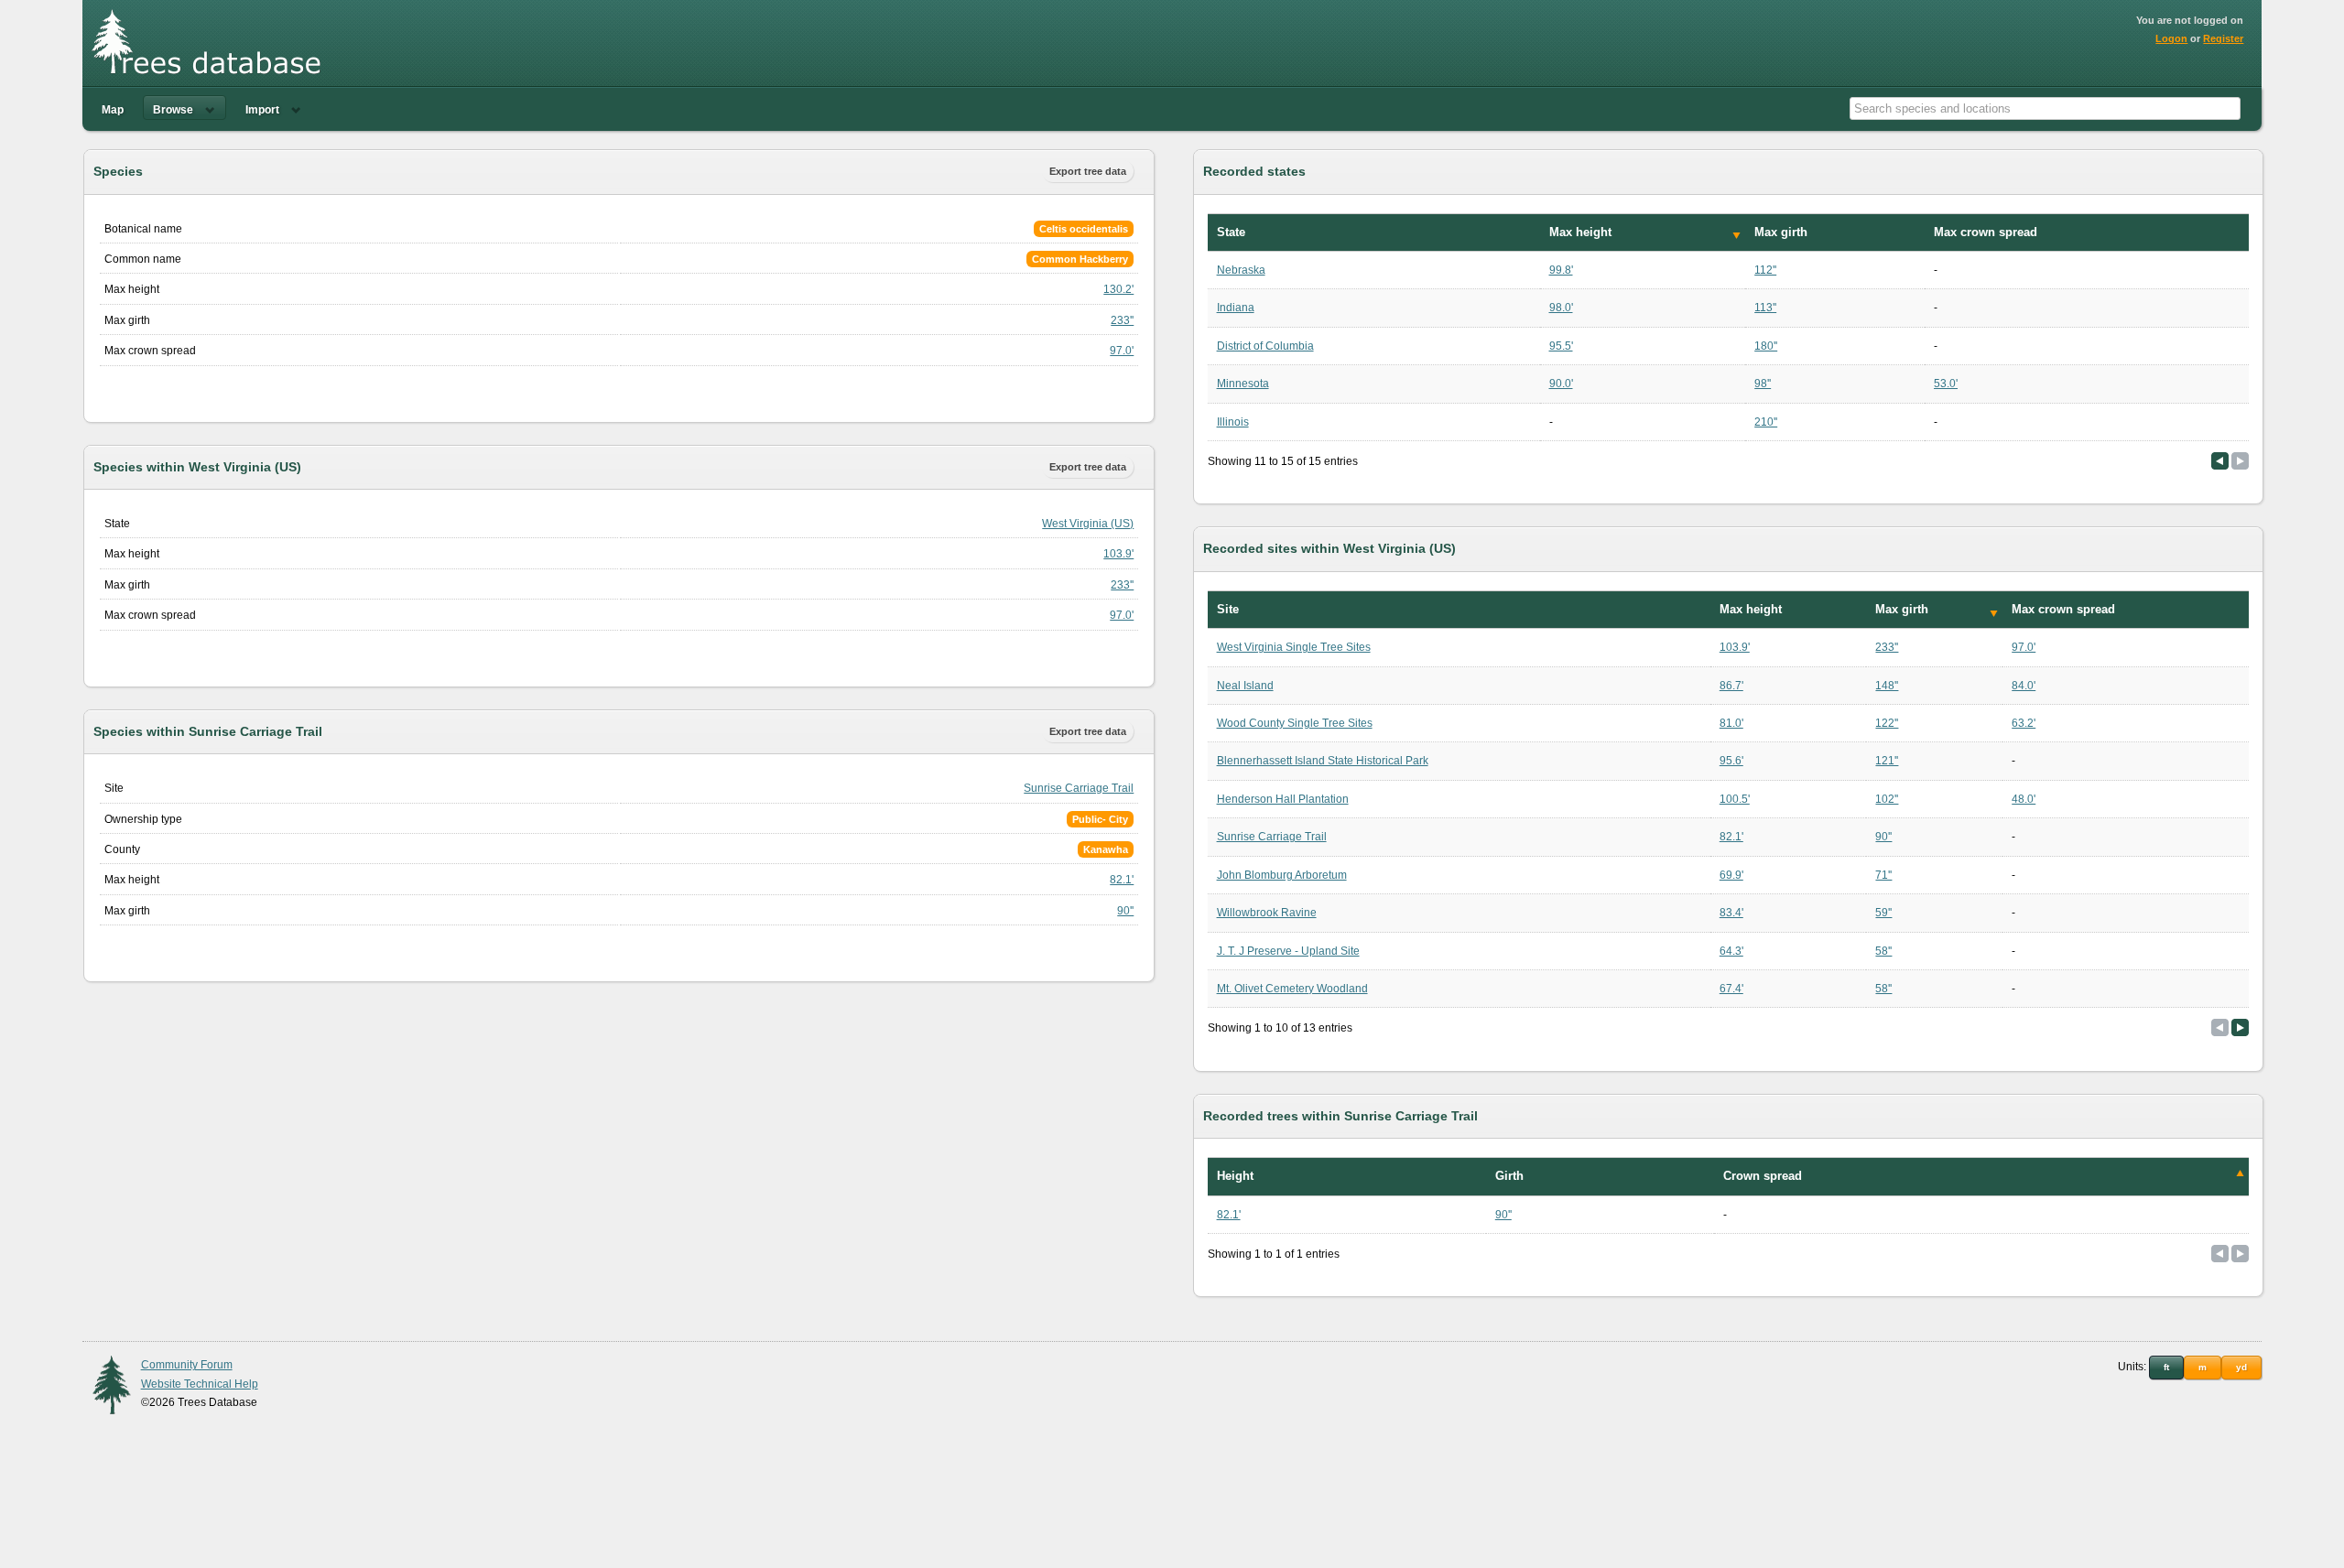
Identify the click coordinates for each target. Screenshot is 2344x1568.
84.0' (2024, 686)
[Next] (2240, 1027)
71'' (1883, 875)
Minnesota (1243, 384)
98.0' (1561, 308)
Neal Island (1245, 686)
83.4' (1731, 913)
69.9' (1731, 875)
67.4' (1731, 989)
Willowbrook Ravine (1267, 913)
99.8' (1561, 270)
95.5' (1561, 346)
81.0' (1731, 723)
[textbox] (2045, 108)
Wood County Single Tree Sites (1295, 723)
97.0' (1122, 351)
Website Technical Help (200, 1384)
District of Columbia (1265, 346)
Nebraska (1241, 270)
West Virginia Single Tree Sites (1294, 647)
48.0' (2024, 799)
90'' (1125, 911)
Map (113, 110)
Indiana (1236, 308)
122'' (1887, 723)
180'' (1766, 346)
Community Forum (187, 1365)
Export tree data (1088, 171)
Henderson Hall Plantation (1283, 799)
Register (2223, 38)
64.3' (1731, 951)
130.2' (1118, 289)
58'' (1883, 951)
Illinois (1233, 422)
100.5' (1735, 799)
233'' (1122, 320)
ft (2166, 1367)
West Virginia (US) (1088, 524)
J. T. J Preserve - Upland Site (1288, 951)
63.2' (2024, 723)
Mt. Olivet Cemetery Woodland (1292, 989)
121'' (1887, 761)
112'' (1765, 270)
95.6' (1731, 761)
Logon (2171, 38)
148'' (1887, 686)
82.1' (1122, 880)
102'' (1887, 799)
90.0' (1561, 384)
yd (2241, 1367)
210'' (1766, 422)
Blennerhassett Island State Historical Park (1323, 761)
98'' (1763, 384)
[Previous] (2220, 461)
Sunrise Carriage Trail (1079, 788)
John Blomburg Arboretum (1282, 875)
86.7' (1731, 686)
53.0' (1946, 384)
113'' (1765, 308)
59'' (1883, 913)
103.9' (1118, 554)
